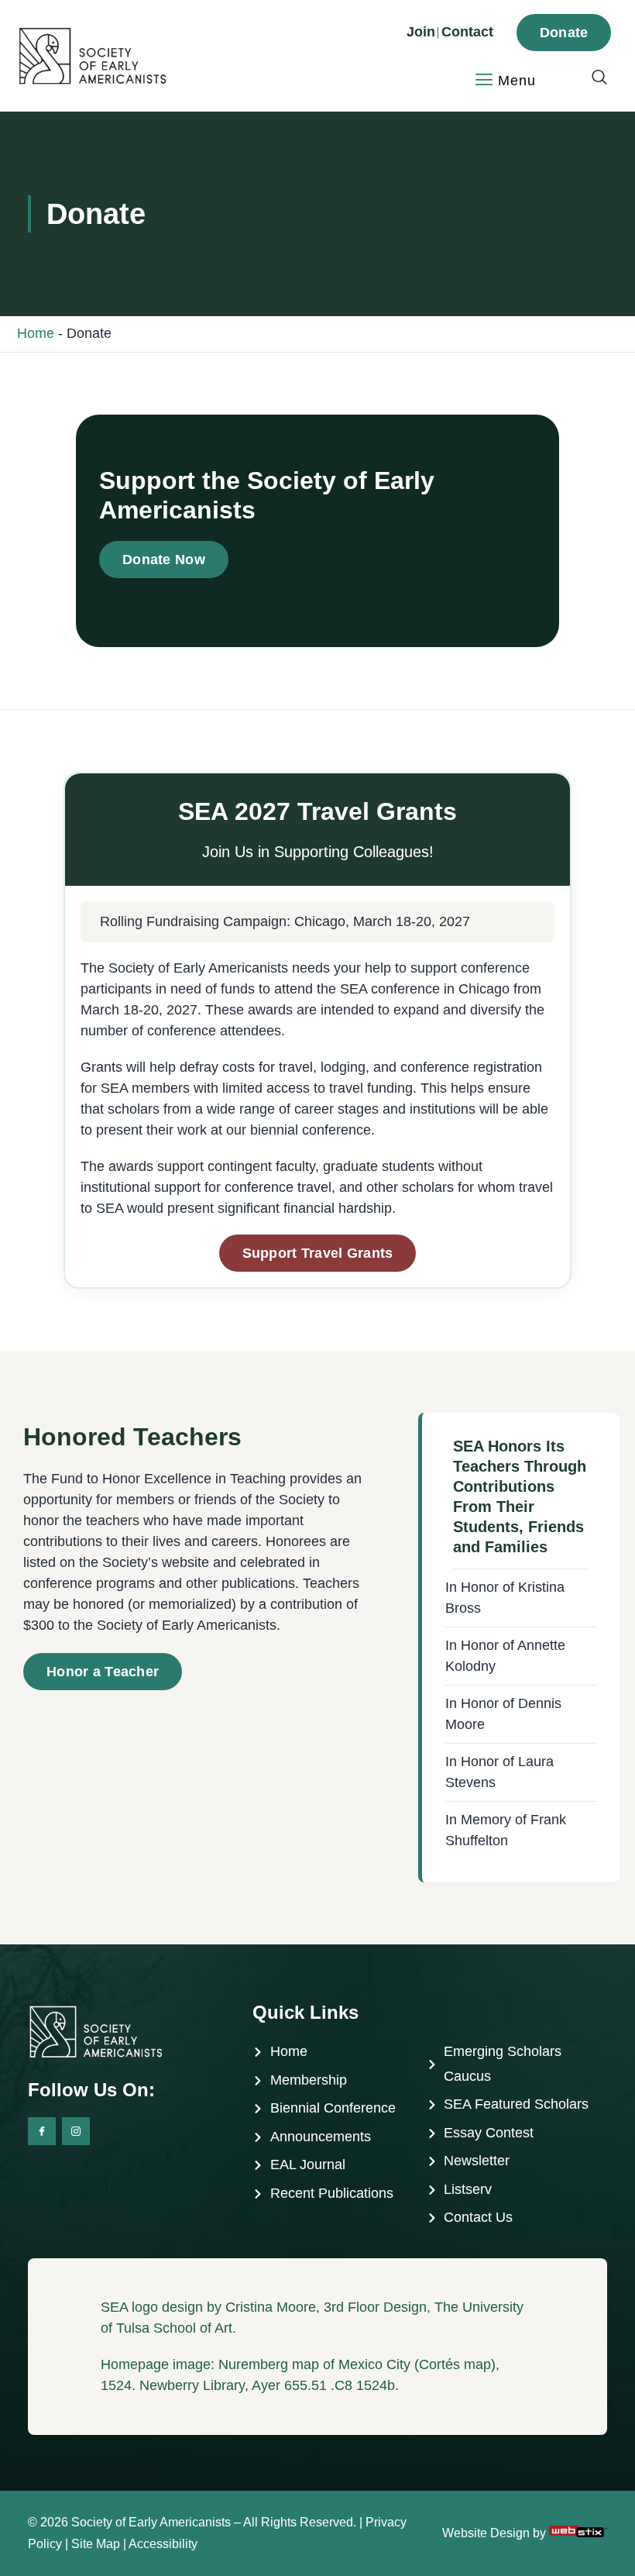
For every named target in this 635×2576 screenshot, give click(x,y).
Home (36, 333)
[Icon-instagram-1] (76, 2131)
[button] (592, 78)
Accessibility (163, 2544)
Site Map (96, 2544)
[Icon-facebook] (42, 2131)
